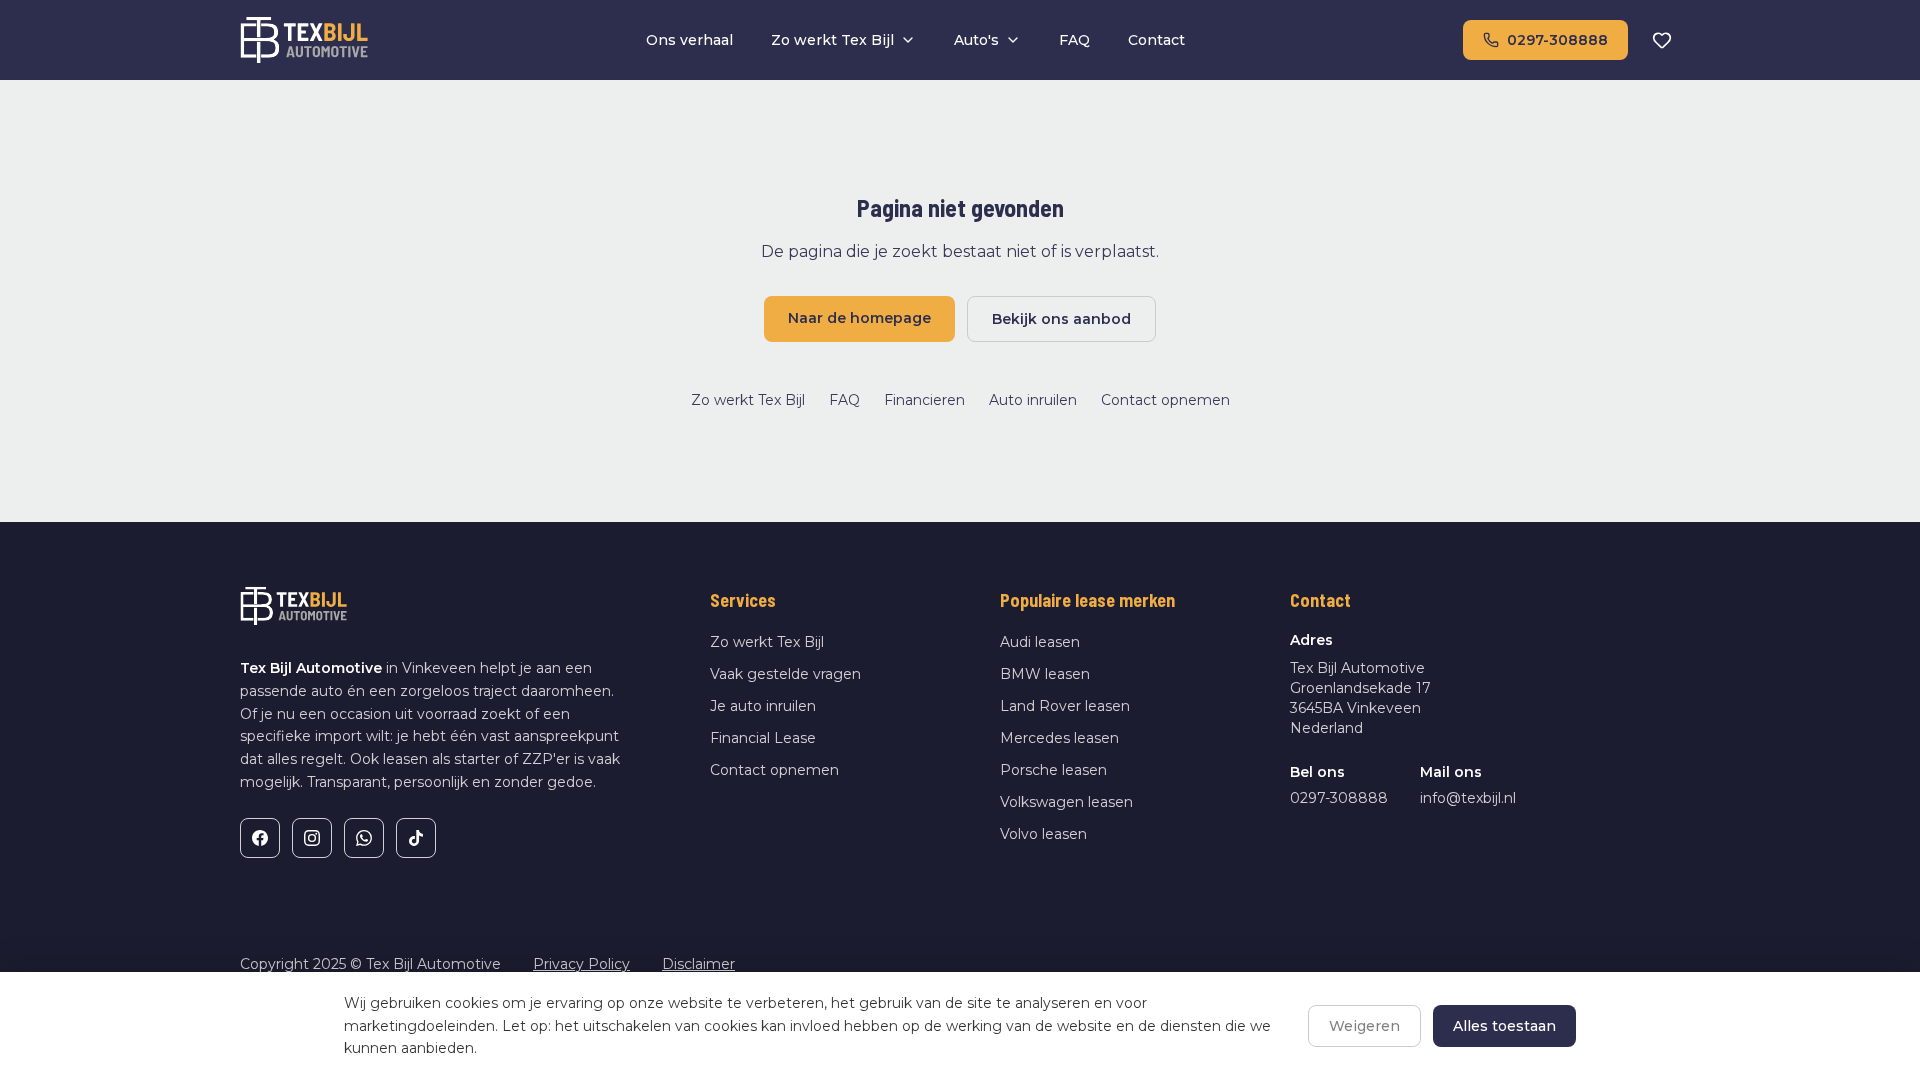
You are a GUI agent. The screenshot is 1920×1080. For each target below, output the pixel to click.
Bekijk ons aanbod (1061, 319)
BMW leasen (1045, 674)
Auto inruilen (1033, 400)
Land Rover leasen (1065, 706)
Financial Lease (763, 738)
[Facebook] (260, 838)
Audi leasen (1040, 642)
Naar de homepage (859, 318)
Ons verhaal (689, 40)
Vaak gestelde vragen (785, 674)
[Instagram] (312, 838)
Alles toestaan (1504, 1026)
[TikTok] (416, 838)
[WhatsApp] (364, 838)
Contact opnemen (1165, 400)
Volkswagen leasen (1066, 802)
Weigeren (1364, 1026)
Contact (1156, 40)
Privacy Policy (581, 964)
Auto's (976, 40)
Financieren (924, 400)
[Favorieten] (1662, 40)
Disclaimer (698, 964)
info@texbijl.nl (1468, 798)
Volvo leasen (1043, 834)
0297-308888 (1557, 40)
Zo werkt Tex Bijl (832, 40)
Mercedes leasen (1059, 738)
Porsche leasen (1053, 770)
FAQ (1074, 40)
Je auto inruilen (763, 706)
